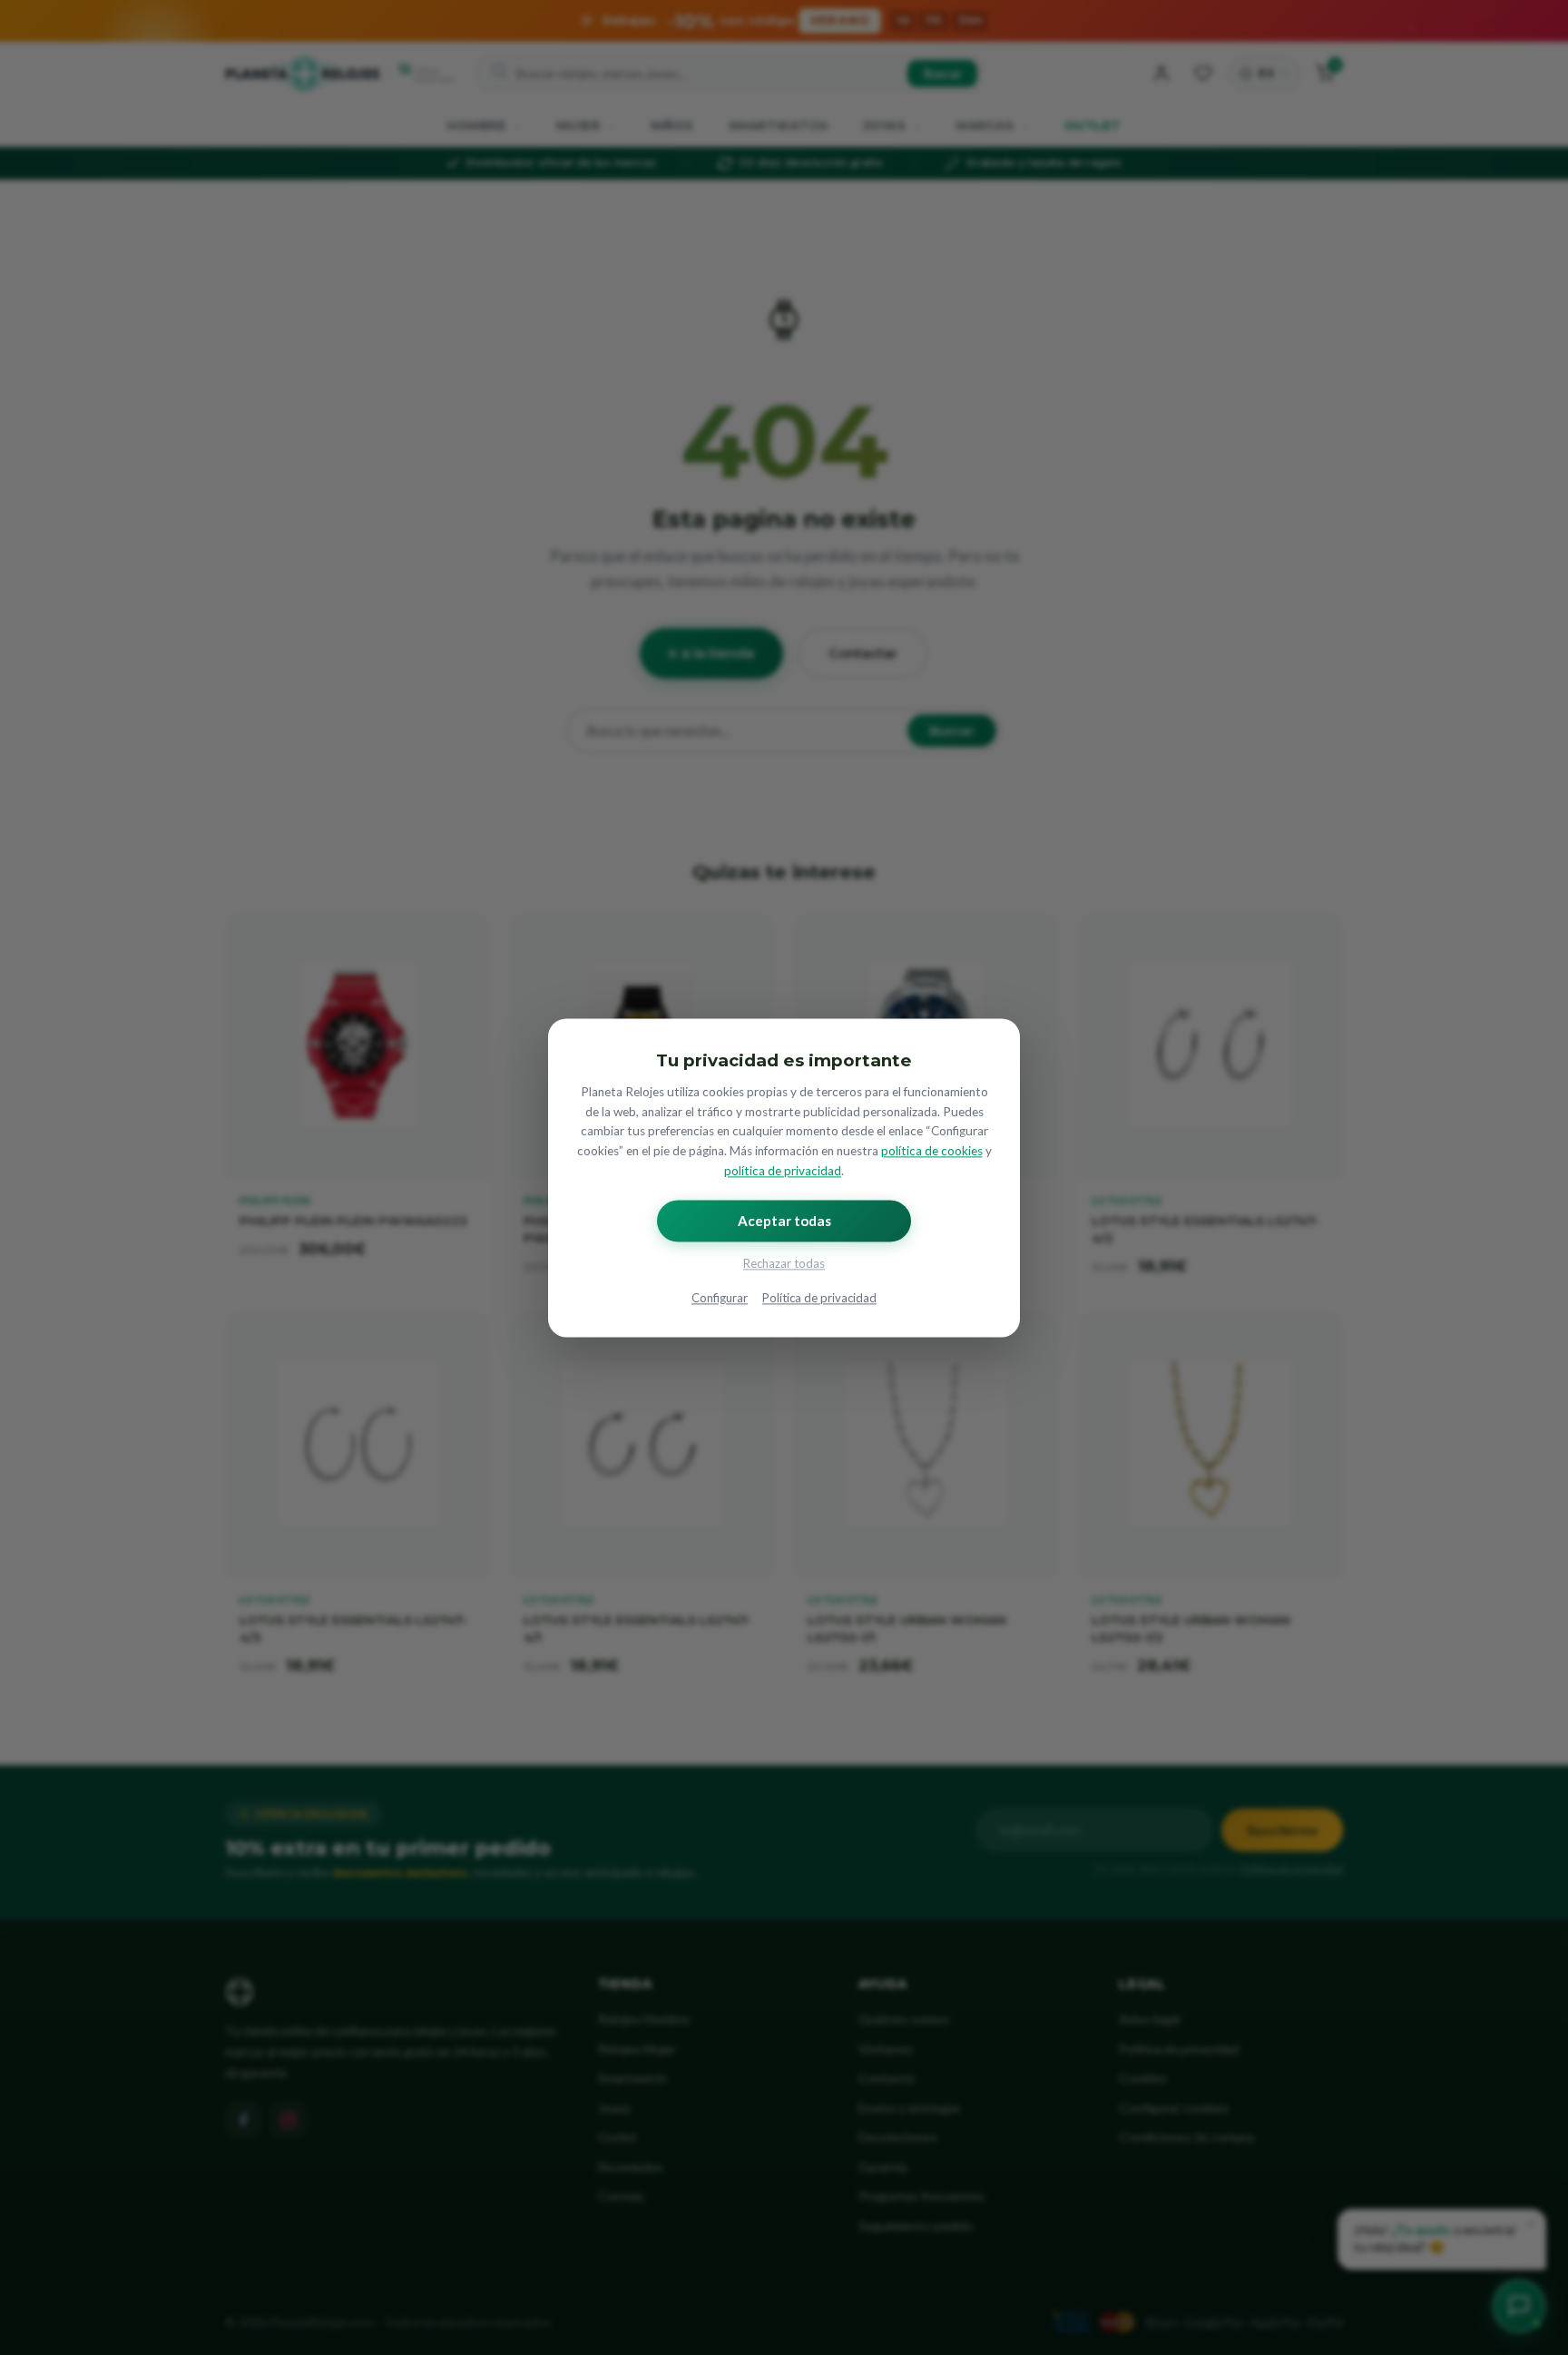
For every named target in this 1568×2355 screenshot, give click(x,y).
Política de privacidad (819, 1298)
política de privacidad (783, 1171)
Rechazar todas (784, 1263)
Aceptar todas (784, 1221)
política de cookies (932, 1152)
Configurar (720, 1298)
